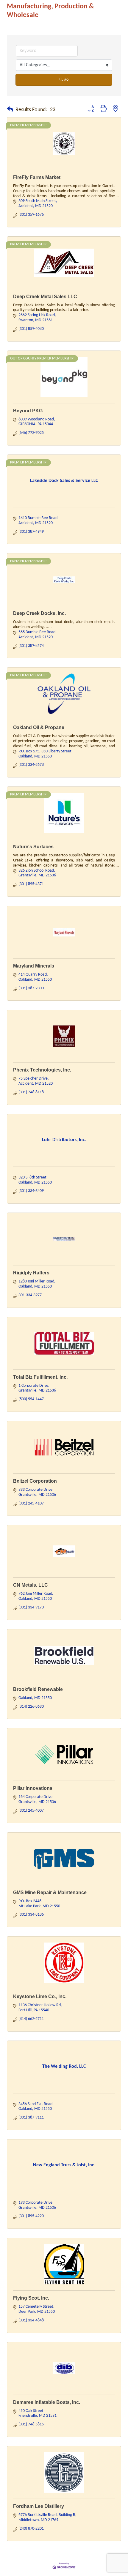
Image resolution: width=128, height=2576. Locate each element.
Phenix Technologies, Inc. (42, 1070)
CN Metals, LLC (31, 1585)
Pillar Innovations (33, 1788)
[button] (10, 110)
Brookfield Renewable (38, 1689)
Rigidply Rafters (31, 1273)
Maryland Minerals (34, 966)
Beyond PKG (28, 411)
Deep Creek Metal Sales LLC (45, 297)
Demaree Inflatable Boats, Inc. (47, 2402)
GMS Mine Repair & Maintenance (50, 1892)
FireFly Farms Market (37, 177)
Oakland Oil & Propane (39, 727)
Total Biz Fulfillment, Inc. (40, 1377)
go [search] (66, 80)
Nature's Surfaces (33, 847)
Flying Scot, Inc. (31, 2298)
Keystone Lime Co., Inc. (40, 1996)
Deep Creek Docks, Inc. (39, 613)
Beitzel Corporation (35, 1481)
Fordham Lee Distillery (39, 2506)
